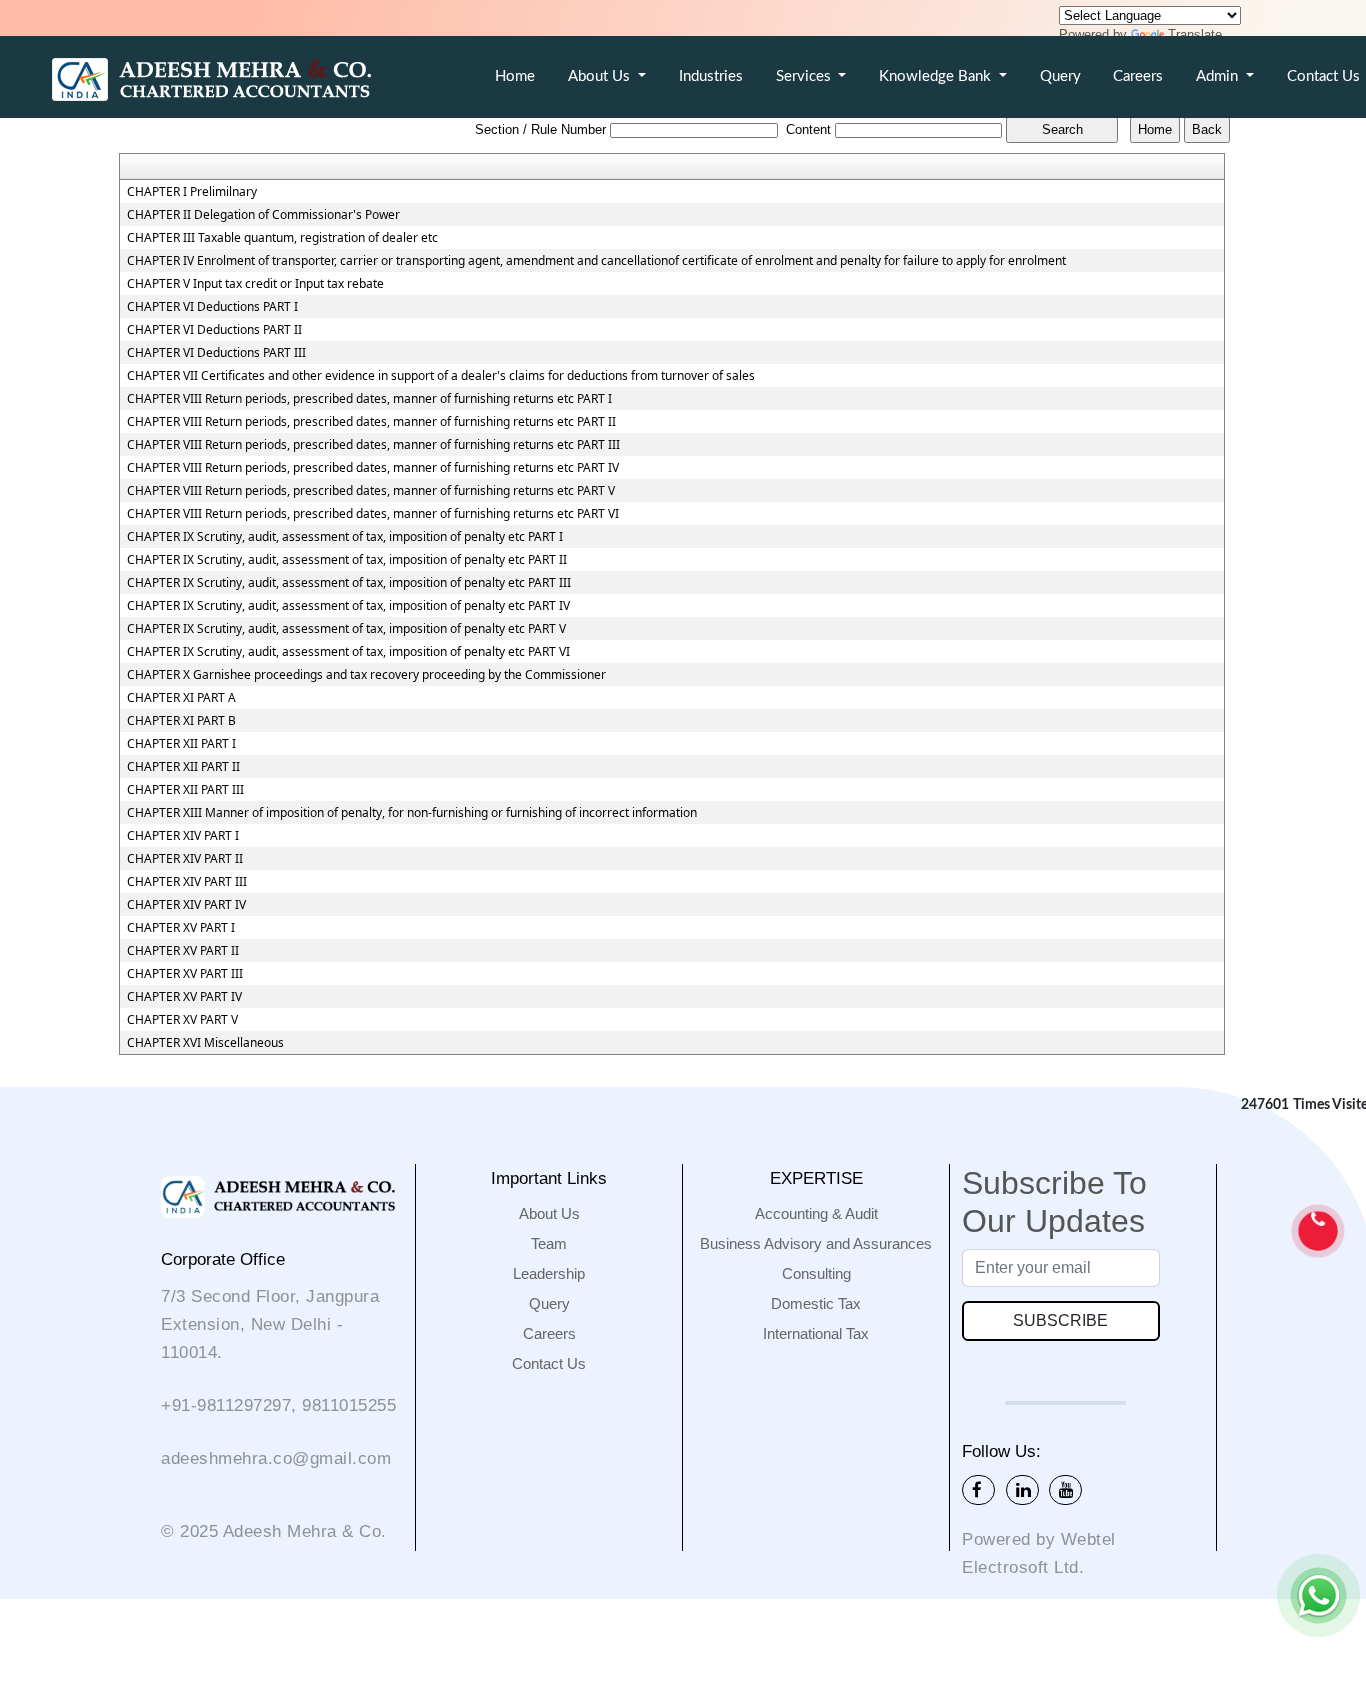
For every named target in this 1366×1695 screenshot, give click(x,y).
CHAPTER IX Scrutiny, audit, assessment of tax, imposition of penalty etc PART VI (348, 652)
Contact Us (549, 1363)
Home (515, 76)
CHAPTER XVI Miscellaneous (205, 1043)
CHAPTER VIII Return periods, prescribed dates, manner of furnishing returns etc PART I (369, 399)
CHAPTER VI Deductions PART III (216, 353)
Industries (711, 76)
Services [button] (805, 76)
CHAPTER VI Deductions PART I (212, 307)
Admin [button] (1219, 76)
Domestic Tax (816, 1303)
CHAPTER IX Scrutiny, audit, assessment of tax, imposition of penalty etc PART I (345, 537)
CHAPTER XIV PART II (185, 859)
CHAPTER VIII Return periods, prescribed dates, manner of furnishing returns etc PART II (371, 422)
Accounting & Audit (816, 1213)
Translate (1195, 34)
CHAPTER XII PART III (185, 790)
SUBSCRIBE (1060, 1320)
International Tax (816, 1333)
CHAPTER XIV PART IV (186, 905)
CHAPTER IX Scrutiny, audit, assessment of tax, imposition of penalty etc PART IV (348, 606)
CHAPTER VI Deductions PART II (214, 330)
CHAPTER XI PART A (181, 698)
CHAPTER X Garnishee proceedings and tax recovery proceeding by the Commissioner (366, 675)
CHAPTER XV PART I (181, 928)
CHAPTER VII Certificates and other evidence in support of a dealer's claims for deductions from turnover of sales (441, 376)
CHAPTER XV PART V (182, 1020)
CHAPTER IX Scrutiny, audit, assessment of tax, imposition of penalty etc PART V (346, 629)
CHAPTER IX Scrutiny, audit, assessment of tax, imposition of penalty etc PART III (349, 583)
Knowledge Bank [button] (937, 76)
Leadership (549, 1273)
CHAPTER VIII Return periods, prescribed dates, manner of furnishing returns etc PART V (371, 491)
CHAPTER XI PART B (181, 721)
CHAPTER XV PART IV (184, 997)
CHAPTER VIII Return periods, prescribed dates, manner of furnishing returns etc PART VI (373, 514)
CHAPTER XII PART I (181, 744)
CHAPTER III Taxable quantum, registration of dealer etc (282, 238)
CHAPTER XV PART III (185, 974)
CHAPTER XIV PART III (187, 882)
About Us (549, 1213)
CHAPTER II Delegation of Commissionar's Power (263, 215)
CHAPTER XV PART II (183, 951)
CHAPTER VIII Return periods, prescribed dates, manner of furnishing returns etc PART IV (373, 468)
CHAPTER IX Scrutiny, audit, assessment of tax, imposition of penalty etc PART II (347, 560)
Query (1060, 76)
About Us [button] (601, 76)
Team (549, 1243)
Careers (1138, 76)
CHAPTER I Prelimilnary (192, 192)
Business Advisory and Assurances (816, 1243)
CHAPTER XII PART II (183, 767)
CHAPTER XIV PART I (183, 836)
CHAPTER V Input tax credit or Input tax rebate (255, 284)
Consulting (816, 1273)
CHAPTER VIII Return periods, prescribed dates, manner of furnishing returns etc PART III (373, 445)
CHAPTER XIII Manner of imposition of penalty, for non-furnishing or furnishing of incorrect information (412, 813)
